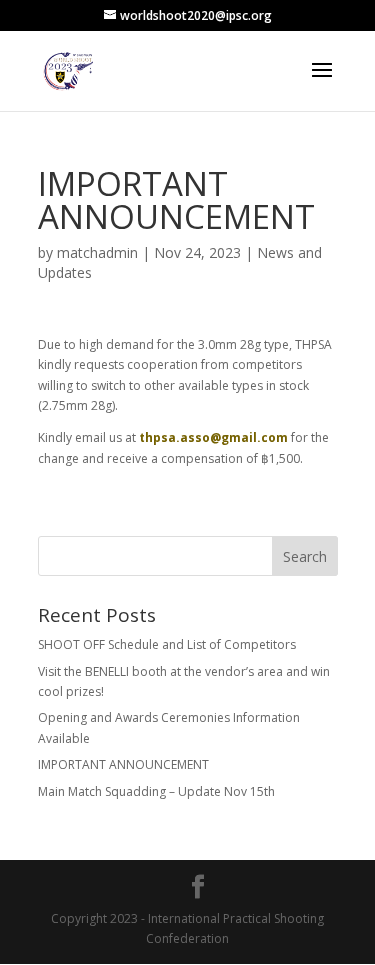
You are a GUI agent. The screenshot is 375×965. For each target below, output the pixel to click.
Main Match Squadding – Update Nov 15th (156, 791)
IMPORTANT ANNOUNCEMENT (123, 764)
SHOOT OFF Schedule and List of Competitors (167, 644)
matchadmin (97, 252)
